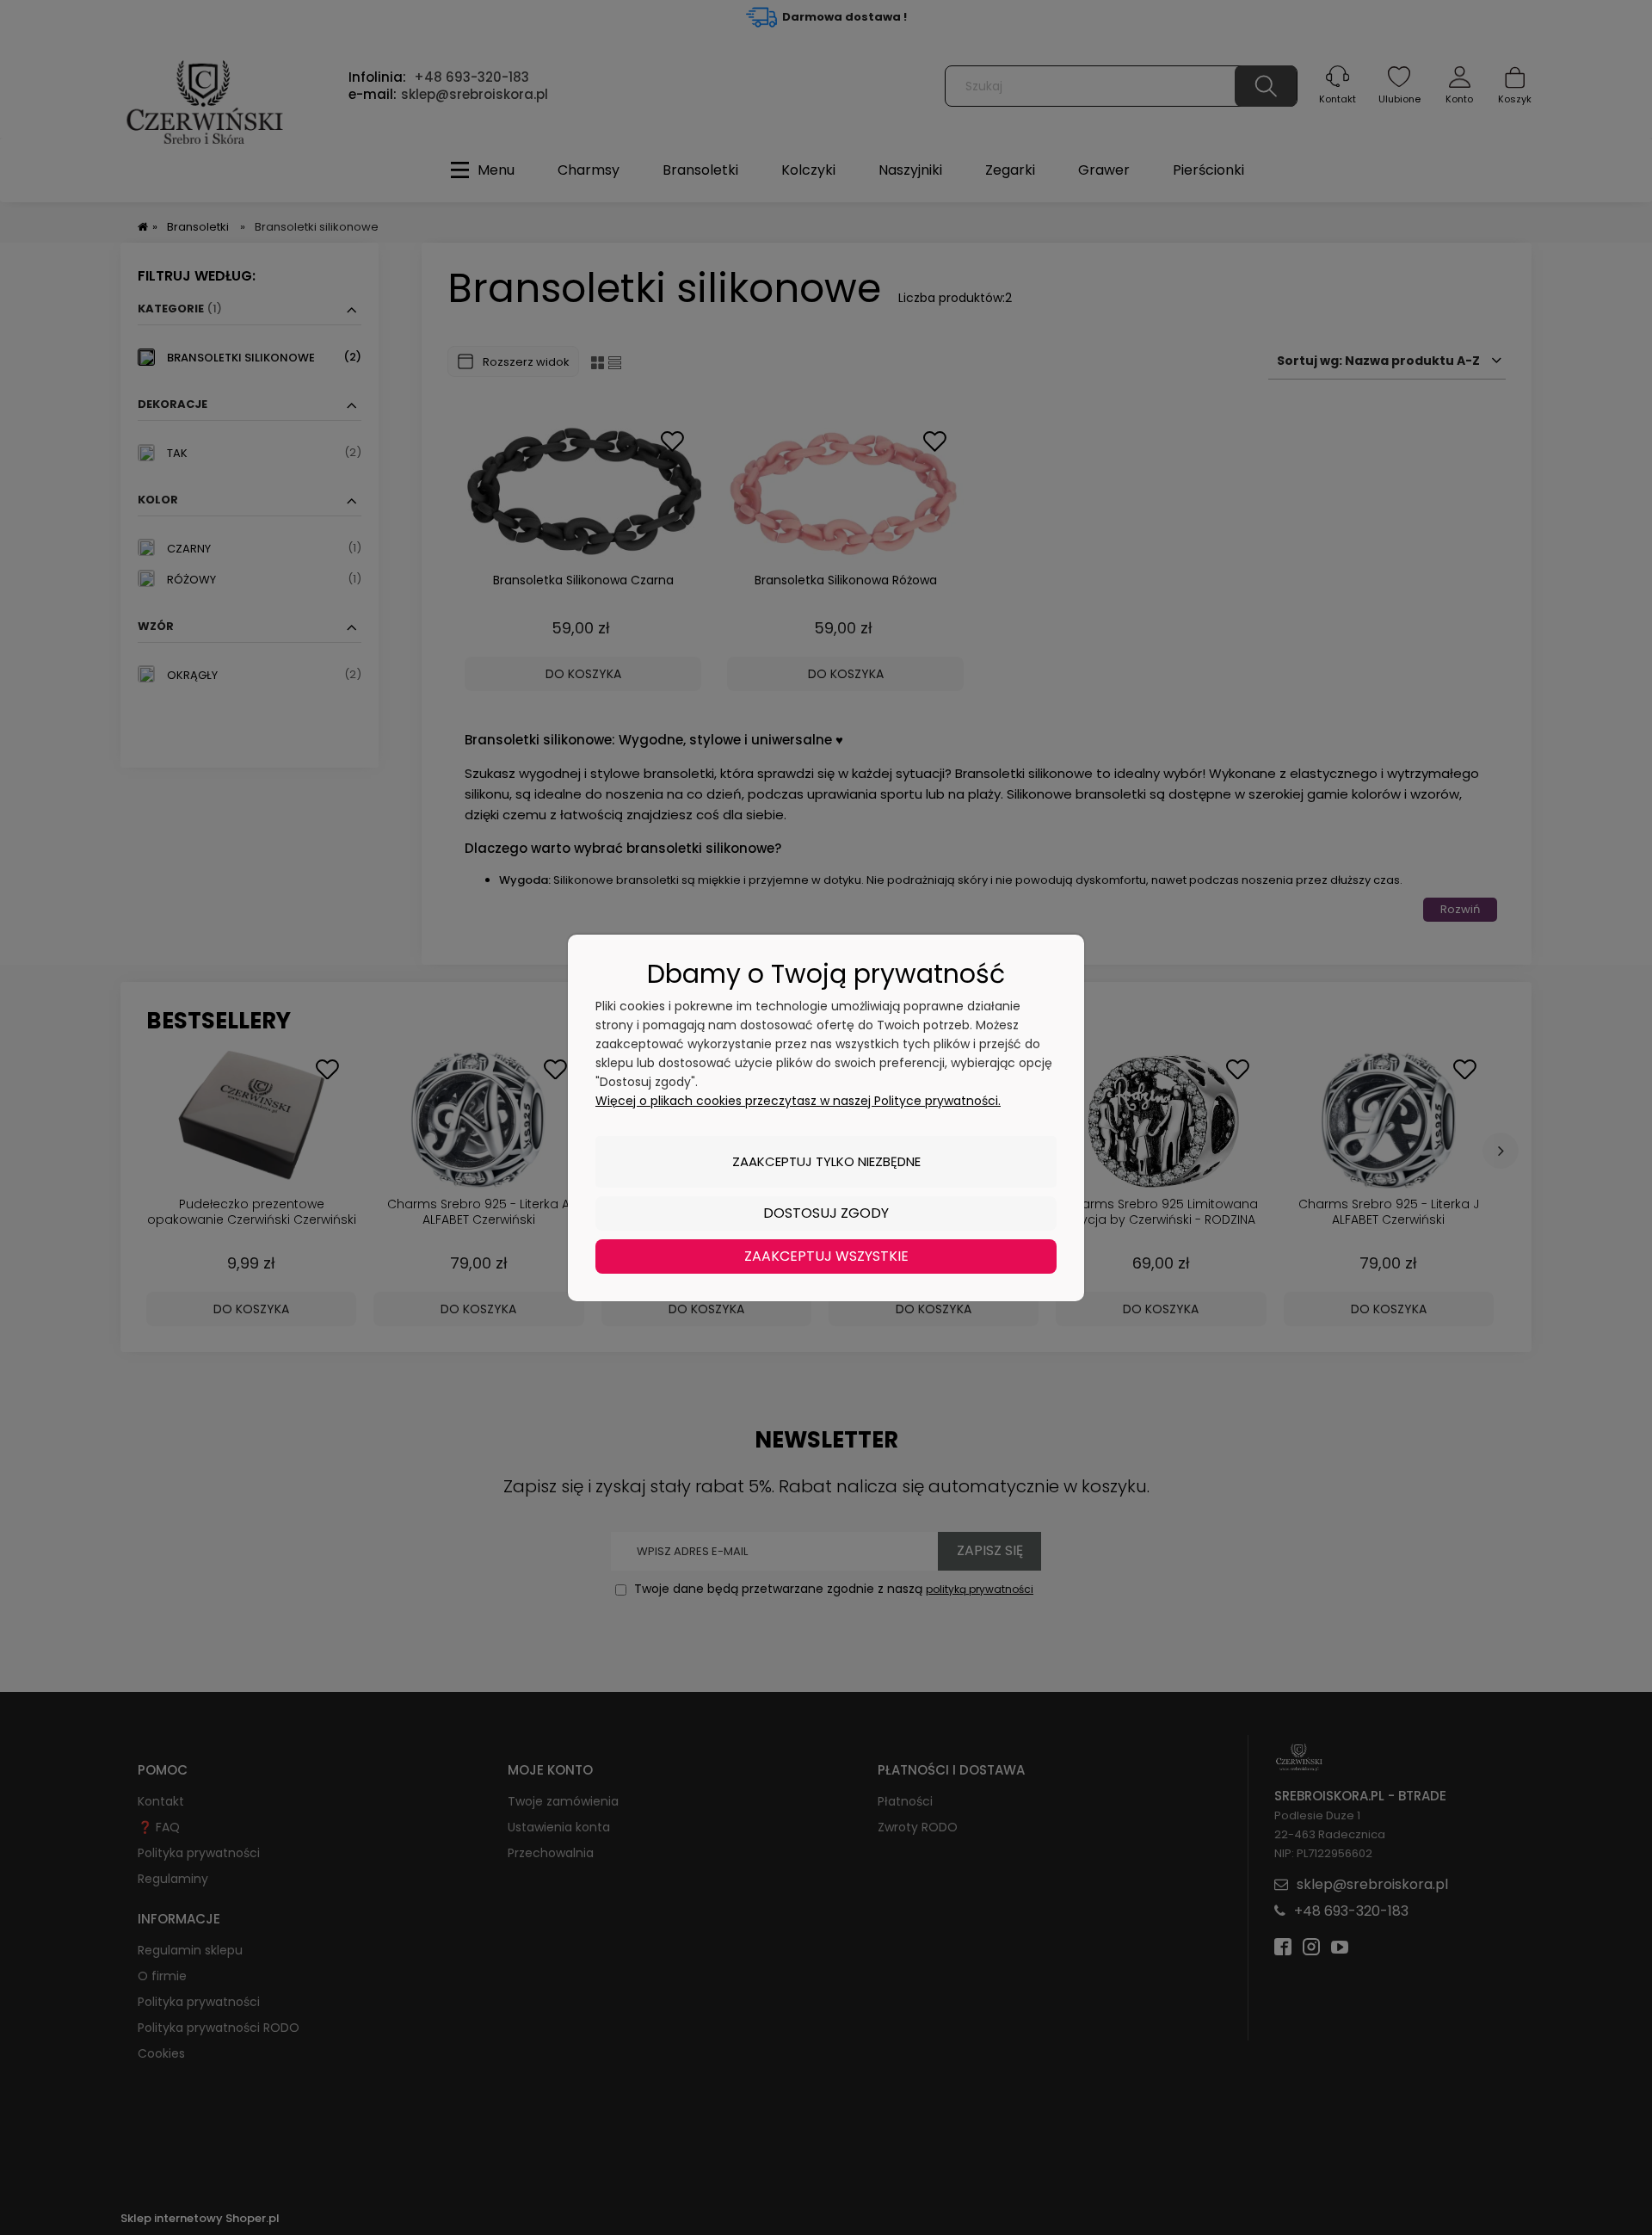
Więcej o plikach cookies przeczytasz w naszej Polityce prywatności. (798, 1101)
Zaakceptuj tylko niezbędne (826, 1161)
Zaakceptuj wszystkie (826, 1256)
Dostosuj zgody (826, 1213)
